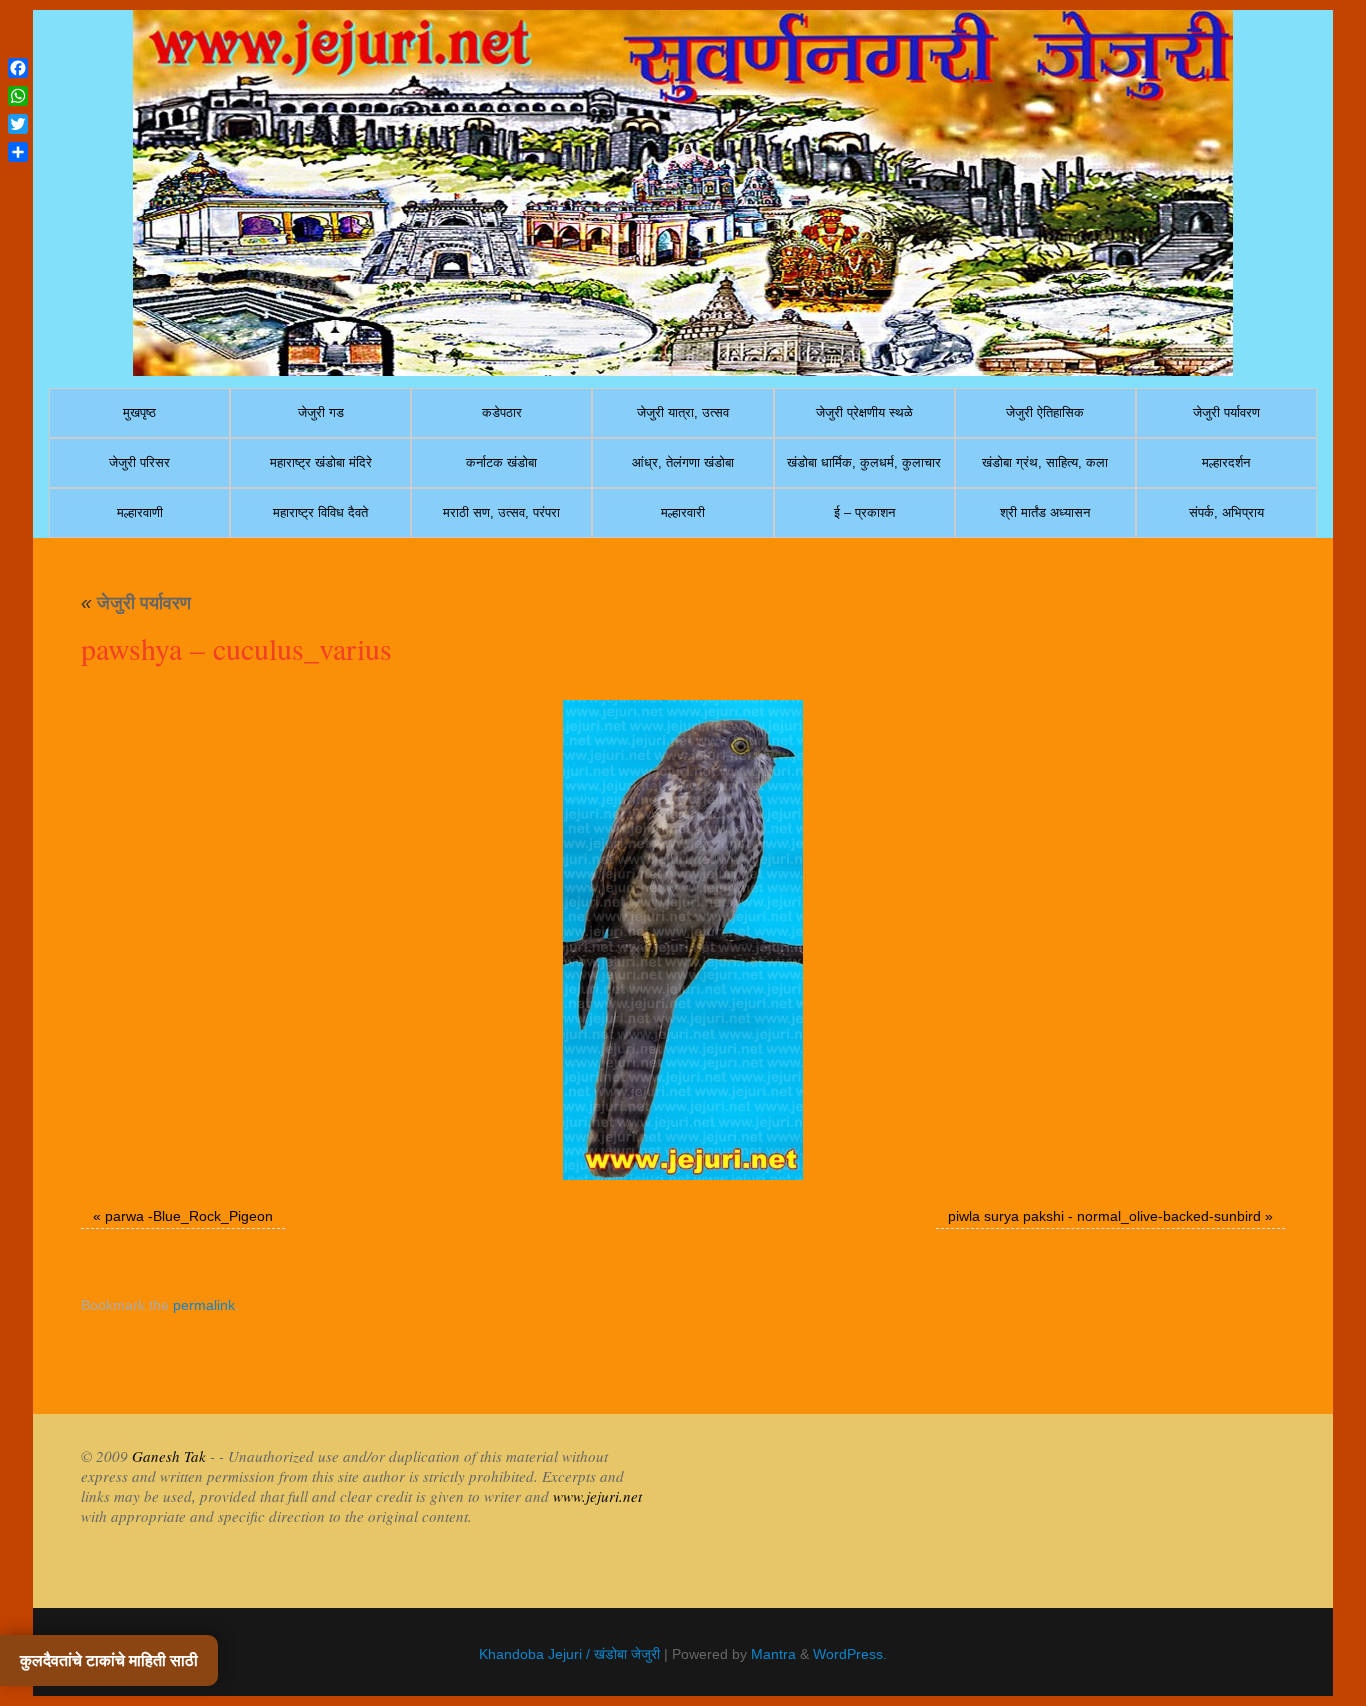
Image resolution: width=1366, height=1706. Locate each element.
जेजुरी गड (321, 412)
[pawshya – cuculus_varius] (683, 940)
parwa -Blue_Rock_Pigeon (189, 1216)
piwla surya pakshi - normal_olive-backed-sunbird (1104, 1216)
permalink (204, 1305)
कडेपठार (502, 412)
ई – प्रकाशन (864, 512)
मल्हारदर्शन (1226, 462)
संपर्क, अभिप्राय (1226, 512)
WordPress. (850, 1654)
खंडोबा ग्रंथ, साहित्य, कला (1045, 462)
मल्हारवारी (683, 512)
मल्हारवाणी (140, 512)
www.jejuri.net (597, 1496)
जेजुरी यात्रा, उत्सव (683, 412)
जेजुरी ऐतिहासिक (1045, 412)
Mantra (773, 1654)
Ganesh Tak (167, 1456)
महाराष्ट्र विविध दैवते (320, 512)
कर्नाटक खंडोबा (501, 462)
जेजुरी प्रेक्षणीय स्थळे (864, 412)
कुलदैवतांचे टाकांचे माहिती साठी (109, 1660)
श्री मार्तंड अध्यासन (1045, 512)
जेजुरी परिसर (139, 462)
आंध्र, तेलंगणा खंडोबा (683, 462)
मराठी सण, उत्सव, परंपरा (501, 512)
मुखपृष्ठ (139, 412)
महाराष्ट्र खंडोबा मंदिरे (321, 462)
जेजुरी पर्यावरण (1226, 412)
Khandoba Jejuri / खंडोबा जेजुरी (569, 1654)
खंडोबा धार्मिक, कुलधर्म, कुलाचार (864, 462)
